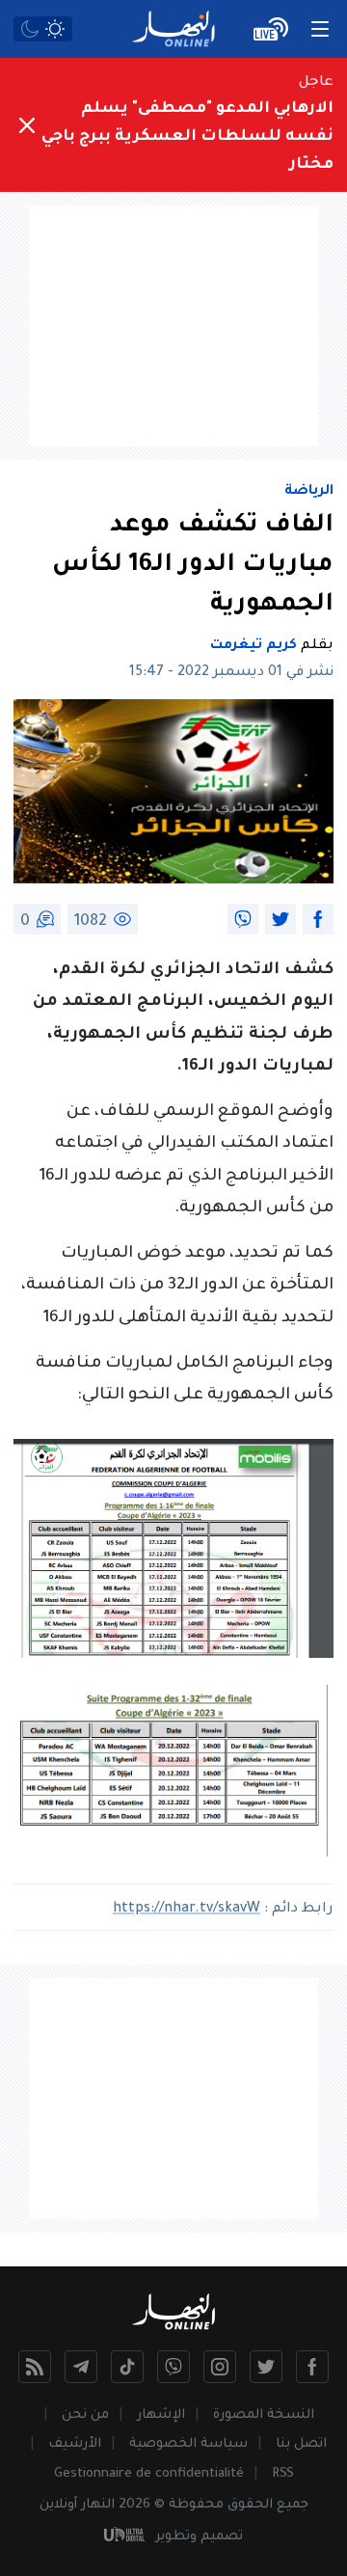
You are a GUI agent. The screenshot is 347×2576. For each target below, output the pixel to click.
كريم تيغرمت (254, 646)
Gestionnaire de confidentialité (149, 2474)
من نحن (85, 2415)
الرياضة (309, 492)
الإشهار (161, 2415)
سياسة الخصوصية (188, 2444)
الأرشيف (75, 2444)
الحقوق (250, 2505)
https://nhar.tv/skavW (187, 1910)
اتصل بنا (301, 2444)
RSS (283, 2474)
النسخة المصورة (264, 2415)
